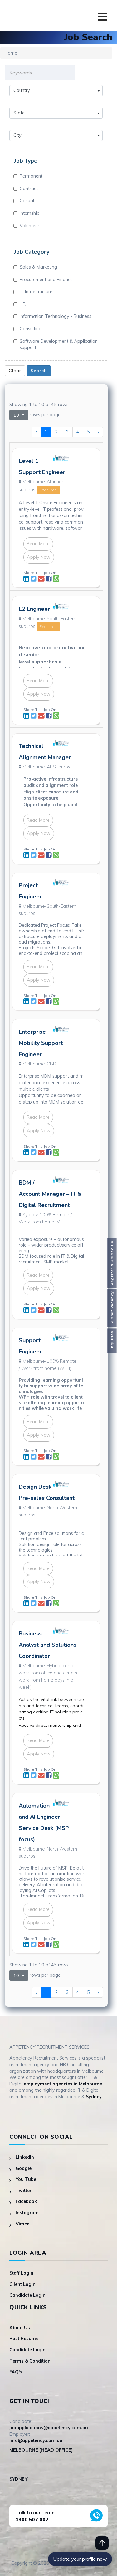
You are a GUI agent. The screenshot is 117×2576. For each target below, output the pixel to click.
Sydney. (94, 2097)
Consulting (31, 329)
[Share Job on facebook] (49, 579)
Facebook (26, 2201)
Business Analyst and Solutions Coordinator (48, 1645)
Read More (38, 544)
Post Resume (24, 2339)
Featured (48, 490)
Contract (29, 189)
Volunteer (29, 226)
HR (23, 304)
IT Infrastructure (36, 292)
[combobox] (56, 91)
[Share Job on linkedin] (27, 579)
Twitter (24, 2191)
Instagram (27, 2213)
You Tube (26, 2179)
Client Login (22, 2284)
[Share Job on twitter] (34, 579)
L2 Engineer (34, 609)
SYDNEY (18, 2479)
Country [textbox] (22, 90)
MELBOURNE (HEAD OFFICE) (41, 2450)
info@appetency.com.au (36, 2440)
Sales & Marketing (38, 267)
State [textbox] (19, 113)
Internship (30, 213)
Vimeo (23, 2224)
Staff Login (21, 2273)
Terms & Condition (30, 2361)
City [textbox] (17, 135)
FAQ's (16, 2372)
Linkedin (25, 2157)
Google (24, 2168)
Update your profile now (80, 2559)
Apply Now (39, 557)
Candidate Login (27, 2295)
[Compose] (42, 579)
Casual (27, 201)
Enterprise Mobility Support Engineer (41, 1043)
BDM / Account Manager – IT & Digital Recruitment (50, 1194)
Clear (15, 371)
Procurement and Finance (46, 280)
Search (39, 371)
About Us (20, 2328)
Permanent (31, 176)
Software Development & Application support (59, 345)
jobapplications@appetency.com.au (49, 2428)
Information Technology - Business (56, 316)
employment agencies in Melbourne (63, 2084)
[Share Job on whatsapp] (56, 579)
